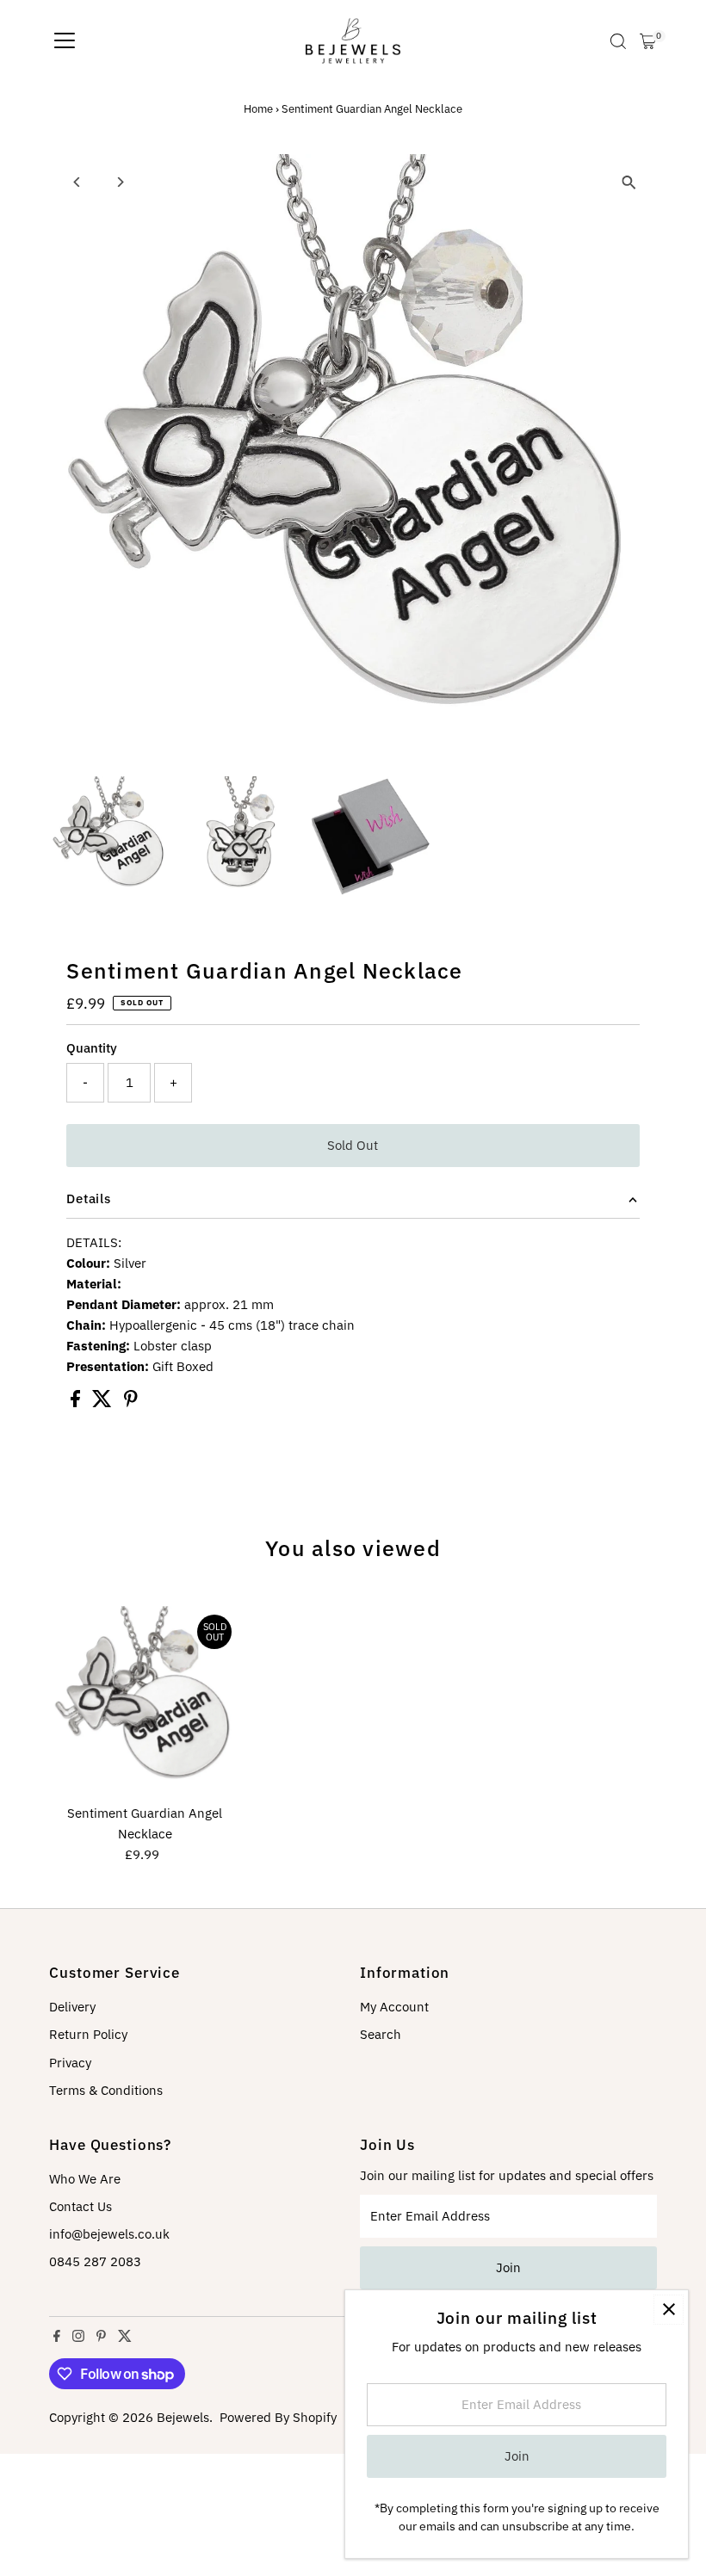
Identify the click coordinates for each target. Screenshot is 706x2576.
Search (381, 2034)
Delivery (72, 2007)
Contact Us (81, 2206)
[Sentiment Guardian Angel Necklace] (145, 1702)
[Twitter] (125, 2338)
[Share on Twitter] (104, 1402)
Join (508, 2267)
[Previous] (77, 182)
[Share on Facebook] (77, 1402)
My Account (394, 2007)
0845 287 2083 (95, 2261)
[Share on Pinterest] (131, 1402)
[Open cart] (648, 41)
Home (258, 109)
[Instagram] (78, 2338)
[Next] (119, 182)
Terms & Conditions (106, 2090)
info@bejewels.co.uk (109, 2234)
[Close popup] (669, 2310)
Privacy (70, 2063)
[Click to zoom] (629, 182)
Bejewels (183, 2417)
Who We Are (85, 2179)
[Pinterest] (101, 2338)
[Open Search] (618, 41)
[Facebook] (57, 2338)
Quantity (92, 1048)
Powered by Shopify (278, 2417)
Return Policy (88, 2034)
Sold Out (353, 1145)
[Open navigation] (65, 41)
